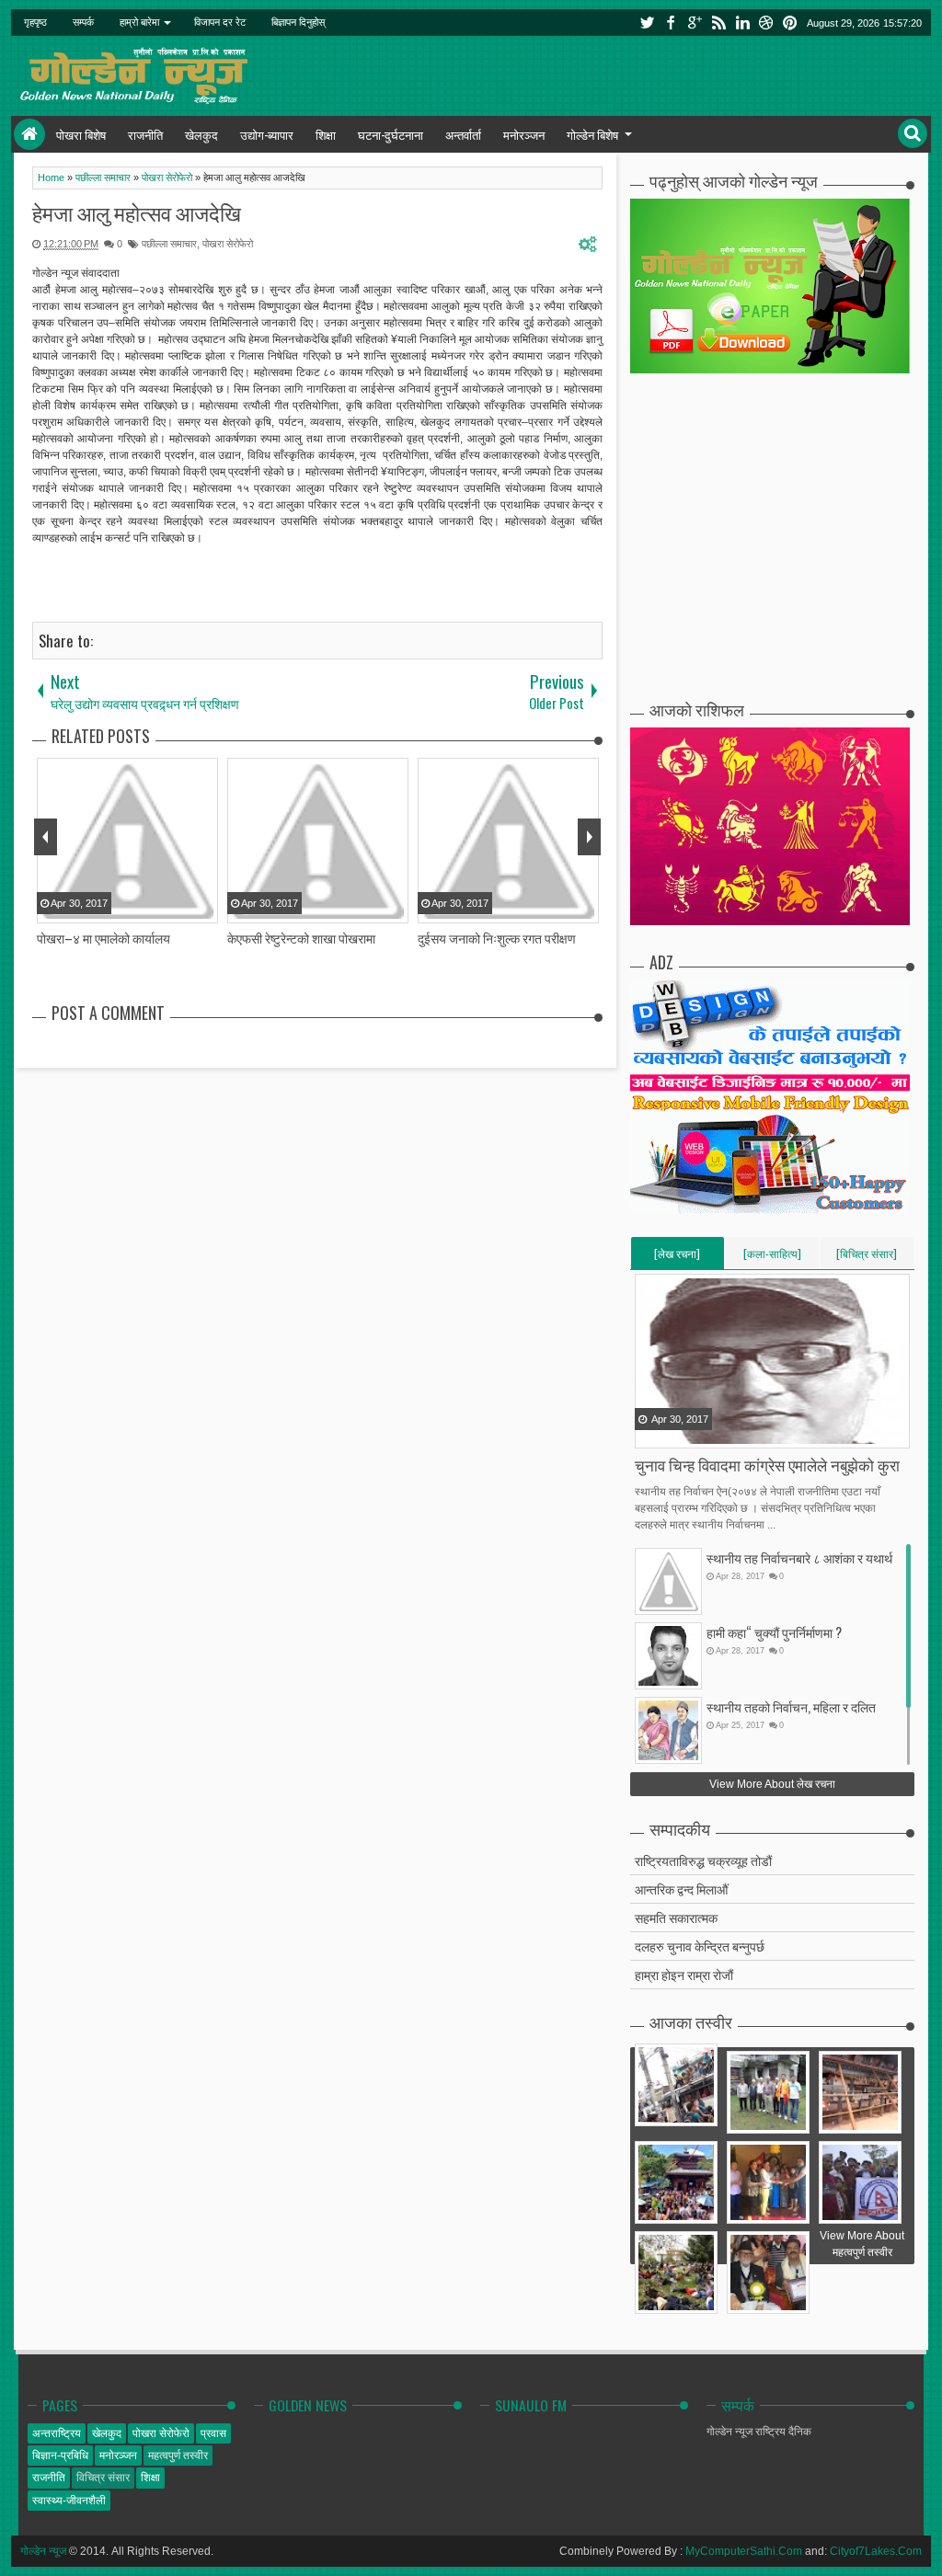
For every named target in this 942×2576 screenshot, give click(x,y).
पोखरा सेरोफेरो (228, 244)
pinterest (790, 23)
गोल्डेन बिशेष (592, 134)
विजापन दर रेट (220, 22)
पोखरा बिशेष (81, 134)
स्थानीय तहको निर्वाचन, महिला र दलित (791, 1706)
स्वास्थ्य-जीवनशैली (69, 2501)
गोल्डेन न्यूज (43, 2551)
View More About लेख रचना (772, 1784)
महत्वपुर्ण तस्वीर (178, 2456)
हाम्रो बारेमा (139, 22)
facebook (671, 23)
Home (29, 134)
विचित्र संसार (103, 2478)
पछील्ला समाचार (169, 244)
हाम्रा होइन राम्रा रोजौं (684, 1974)
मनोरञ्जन (524, 134)
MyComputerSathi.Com (744, 2551)
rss (718, 23)
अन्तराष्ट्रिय (57, 2433)
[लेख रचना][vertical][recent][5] (677, 1257)
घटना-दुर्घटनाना (391, 134)
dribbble (766, 23)
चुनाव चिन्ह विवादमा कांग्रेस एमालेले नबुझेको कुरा (767, 1465)
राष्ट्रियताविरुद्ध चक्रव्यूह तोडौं (703, 1860)
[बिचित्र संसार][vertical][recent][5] (867, 1257)
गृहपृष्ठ (35, 22)
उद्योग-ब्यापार (267, 134)
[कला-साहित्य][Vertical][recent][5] (772, 1257)
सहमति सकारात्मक (676, 1917)
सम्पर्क (83, 22)
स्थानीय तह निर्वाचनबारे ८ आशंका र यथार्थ (799, 1557)
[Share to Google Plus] (696, 1433)
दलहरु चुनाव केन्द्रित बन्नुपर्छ (700, 1946)
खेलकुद (201, 134)
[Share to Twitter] (673, 1433)
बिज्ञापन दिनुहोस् (298, 22)
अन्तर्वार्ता (463, 134)
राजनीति (145, 134)
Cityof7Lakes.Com (876, 2551)
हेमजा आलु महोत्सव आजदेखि (137, 212)
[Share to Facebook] (650, 1433)
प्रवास (213, 2433)
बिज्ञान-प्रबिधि (60, 2456)
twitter (647, 23)
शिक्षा (326, 134)
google (695, 23)
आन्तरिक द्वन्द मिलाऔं (681, 1889)
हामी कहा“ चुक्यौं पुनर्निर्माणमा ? (774, 1632)
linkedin (742, 23)
